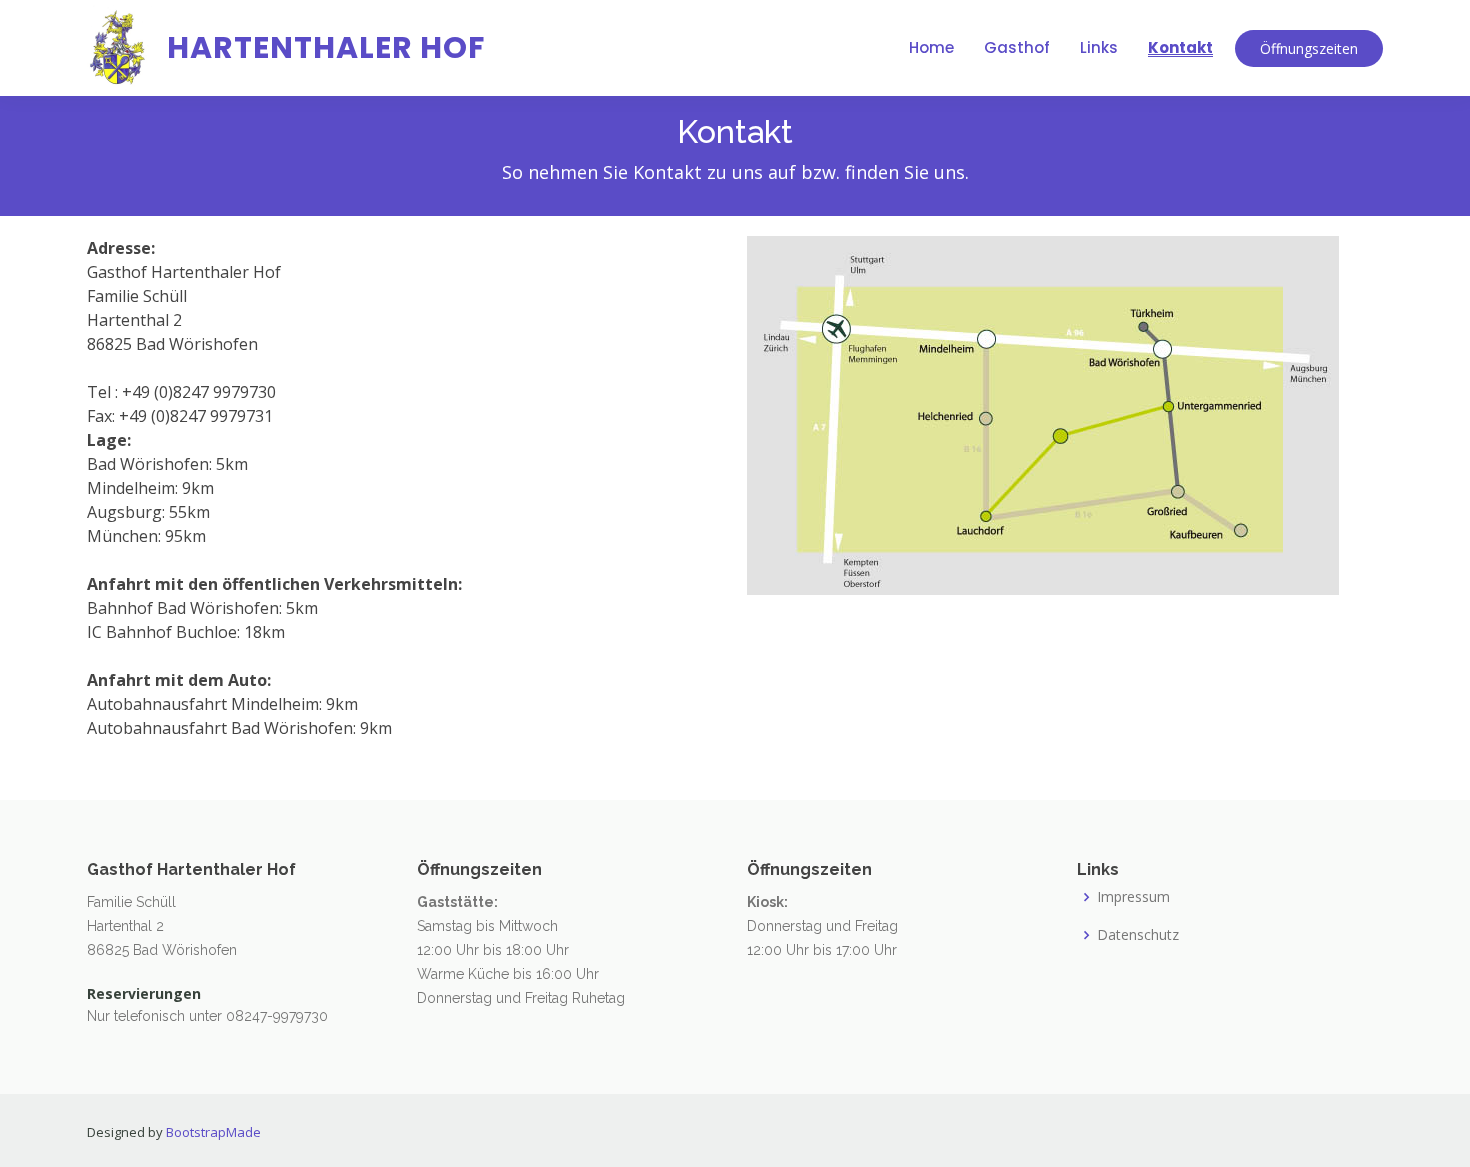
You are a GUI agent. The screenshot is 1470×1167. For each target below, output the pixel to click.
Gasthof (1017, 47)
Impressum (1133, 897)
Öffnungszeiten (1309, 48)
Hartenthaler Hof (326, 47)
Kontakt (1180, 47)
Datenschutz (1138, 935)
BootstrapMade (213, 1132)
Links (1099, 47)
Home (931, 47)
